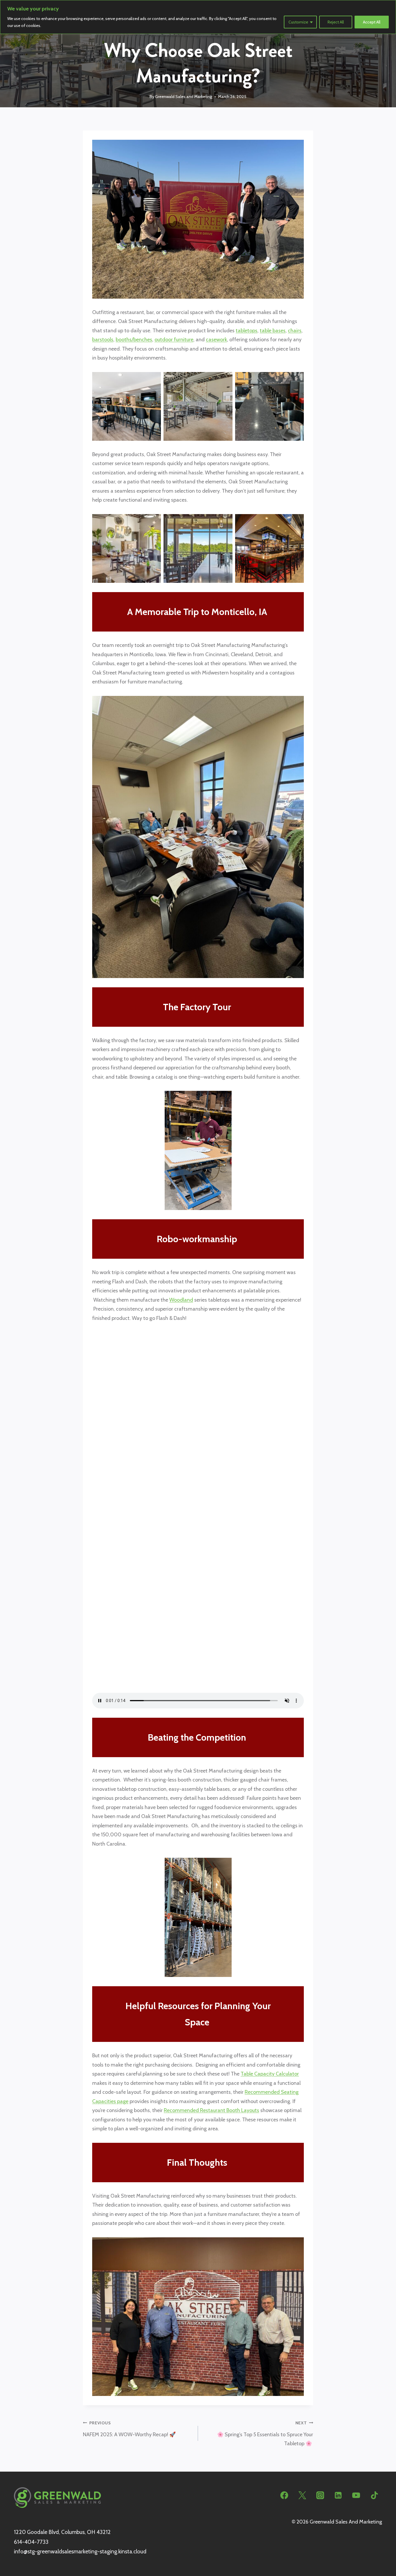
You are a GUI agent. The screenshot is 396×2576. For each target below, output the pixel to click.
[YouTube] (356, 2495)
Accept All (372, 22)
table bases (273, 331)
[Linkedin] (338, 2495)
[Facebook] (284, 2495)
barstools (103, 340)
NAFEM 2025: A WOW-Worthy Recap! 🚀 (130, 2429)
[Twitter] (302, 2495)
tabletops (247, 331)
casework (216, 340)
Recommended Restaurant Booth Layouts (211, 2110)
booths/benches (134, 340)
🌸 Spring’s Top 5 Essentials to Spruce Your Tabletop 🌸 (265, 2433)
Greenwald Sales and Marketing (184, 97)
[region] (198, 17)
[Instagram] (320, 2495)
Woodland (181, 1300)
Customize (298, 22)
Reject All (336, 22)
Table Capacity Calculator (270, 2074)
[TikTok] (374, 2495)
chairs (295, 331)
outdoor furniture (174, 340)
